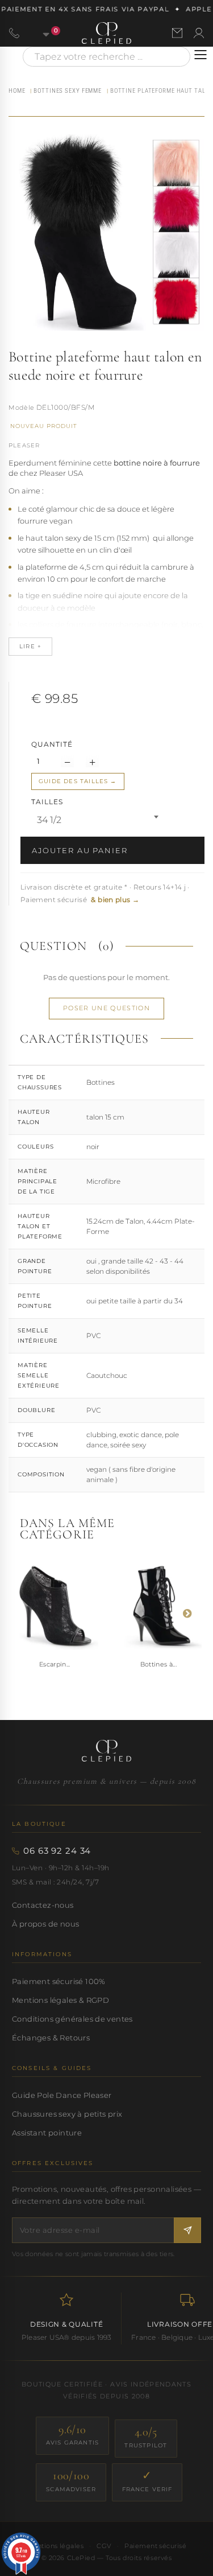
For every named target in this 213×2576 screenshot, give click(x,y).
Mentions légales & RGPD (60, 2000)
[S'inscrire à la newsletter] (187, 2230)
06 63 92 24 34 (57, 1851)
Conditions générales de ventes (72, 2019)
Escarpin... (55, 1664)
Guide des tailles (73, 781)
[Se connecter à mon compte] (199, 33)
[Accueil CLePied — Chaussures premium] (106, 1751)
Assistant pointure (47, 2133)
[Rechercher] (176, 57)
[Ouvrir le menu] (201, 55)
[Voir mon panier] (40, 33)
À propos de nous (45, 1924)
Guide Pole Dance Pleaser (62, 2095)
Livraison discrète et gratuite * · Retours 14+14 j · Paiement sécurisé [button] (105, 893)
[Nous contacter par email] (177, 33)
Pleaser (24, 445)
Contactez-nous (43, 1905)
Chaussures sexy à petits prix (67, 2114)
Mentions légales (55, 2546)
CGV (104, 2546)
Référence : (22, 409)
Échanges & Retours (51, 2038)
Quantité (52, 744)
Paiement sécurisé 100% (59, 1981)
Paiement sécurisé (155, 2546)
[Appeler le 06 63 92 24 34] (14, 33)
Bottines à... (158, 1664)
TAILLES (48, 802)
